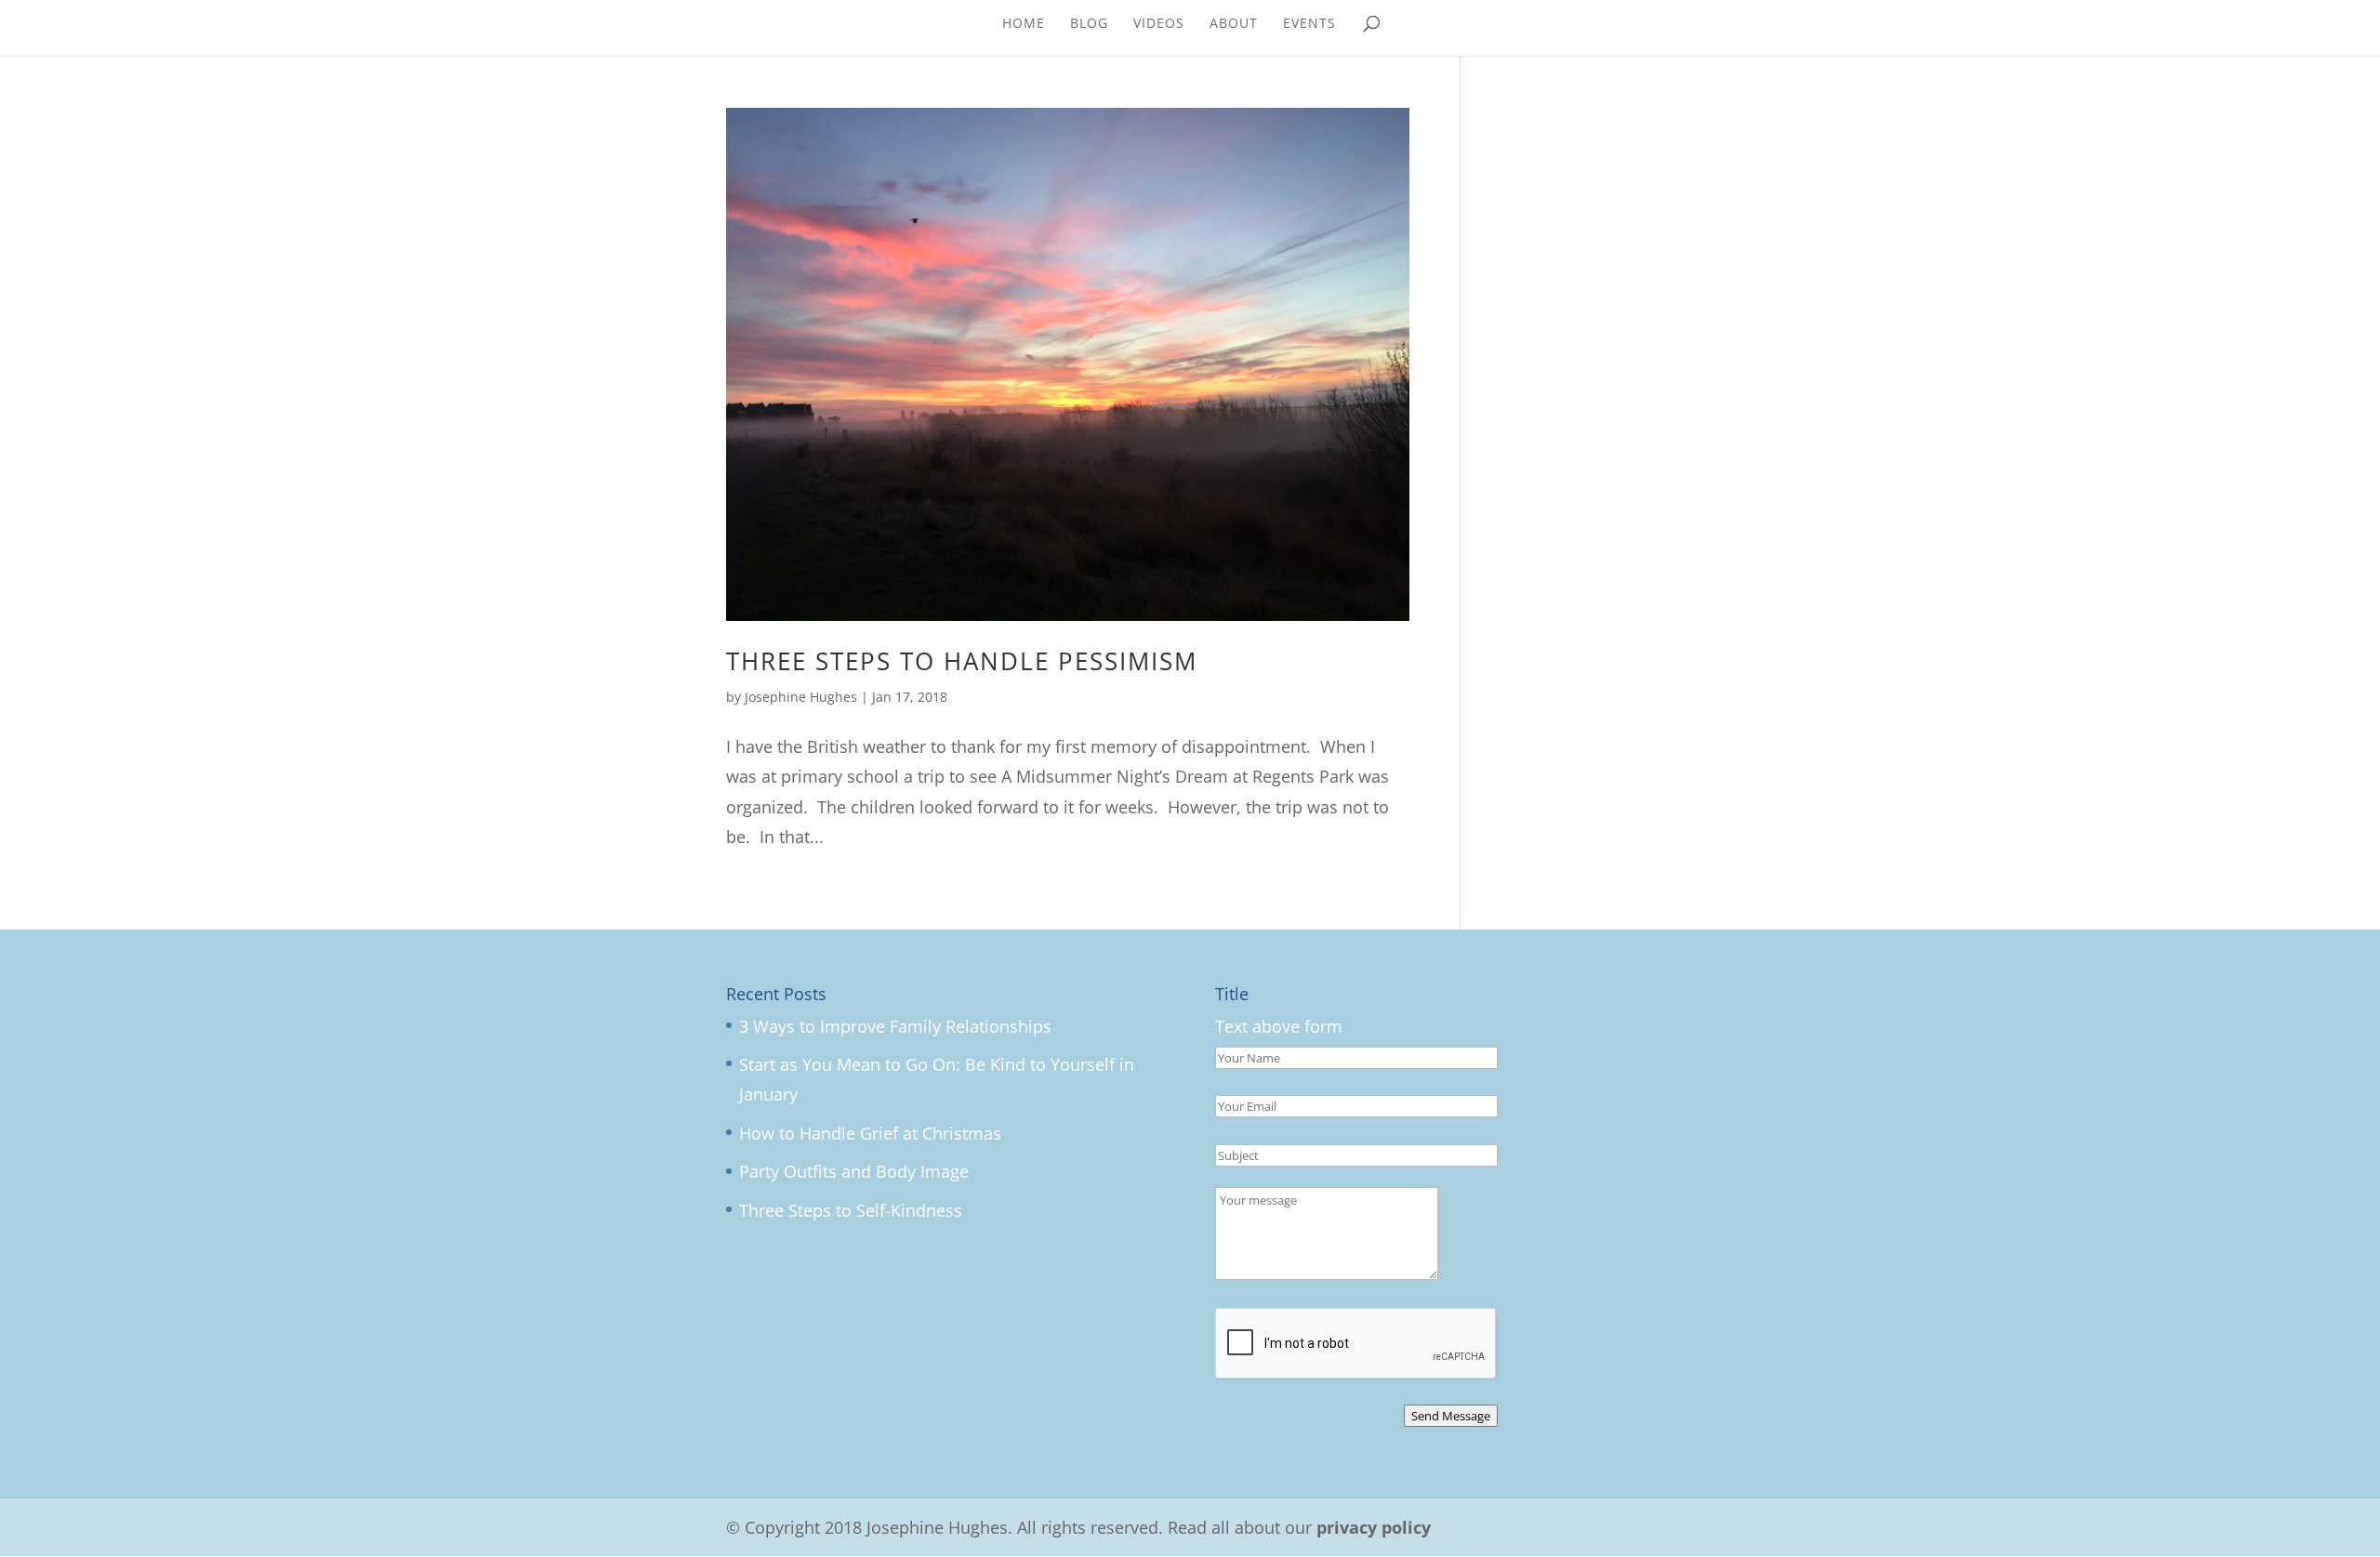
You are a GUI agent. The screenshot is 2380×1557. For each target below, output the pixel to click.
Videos (1159, 24)
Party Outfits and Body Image (854, 1171)
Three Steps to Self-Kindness (851, 1210)
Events (1309, 24)
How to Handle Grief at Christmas (870, 1133)
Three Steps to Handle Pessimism (962, 661)
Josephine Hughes (801, 697)
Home (1024, 24)
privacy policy (1374, 1527)
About (1234, 24)
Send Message (1451, 1416)
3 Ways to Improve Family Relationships (895, 1026)
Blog (1089, 24)
